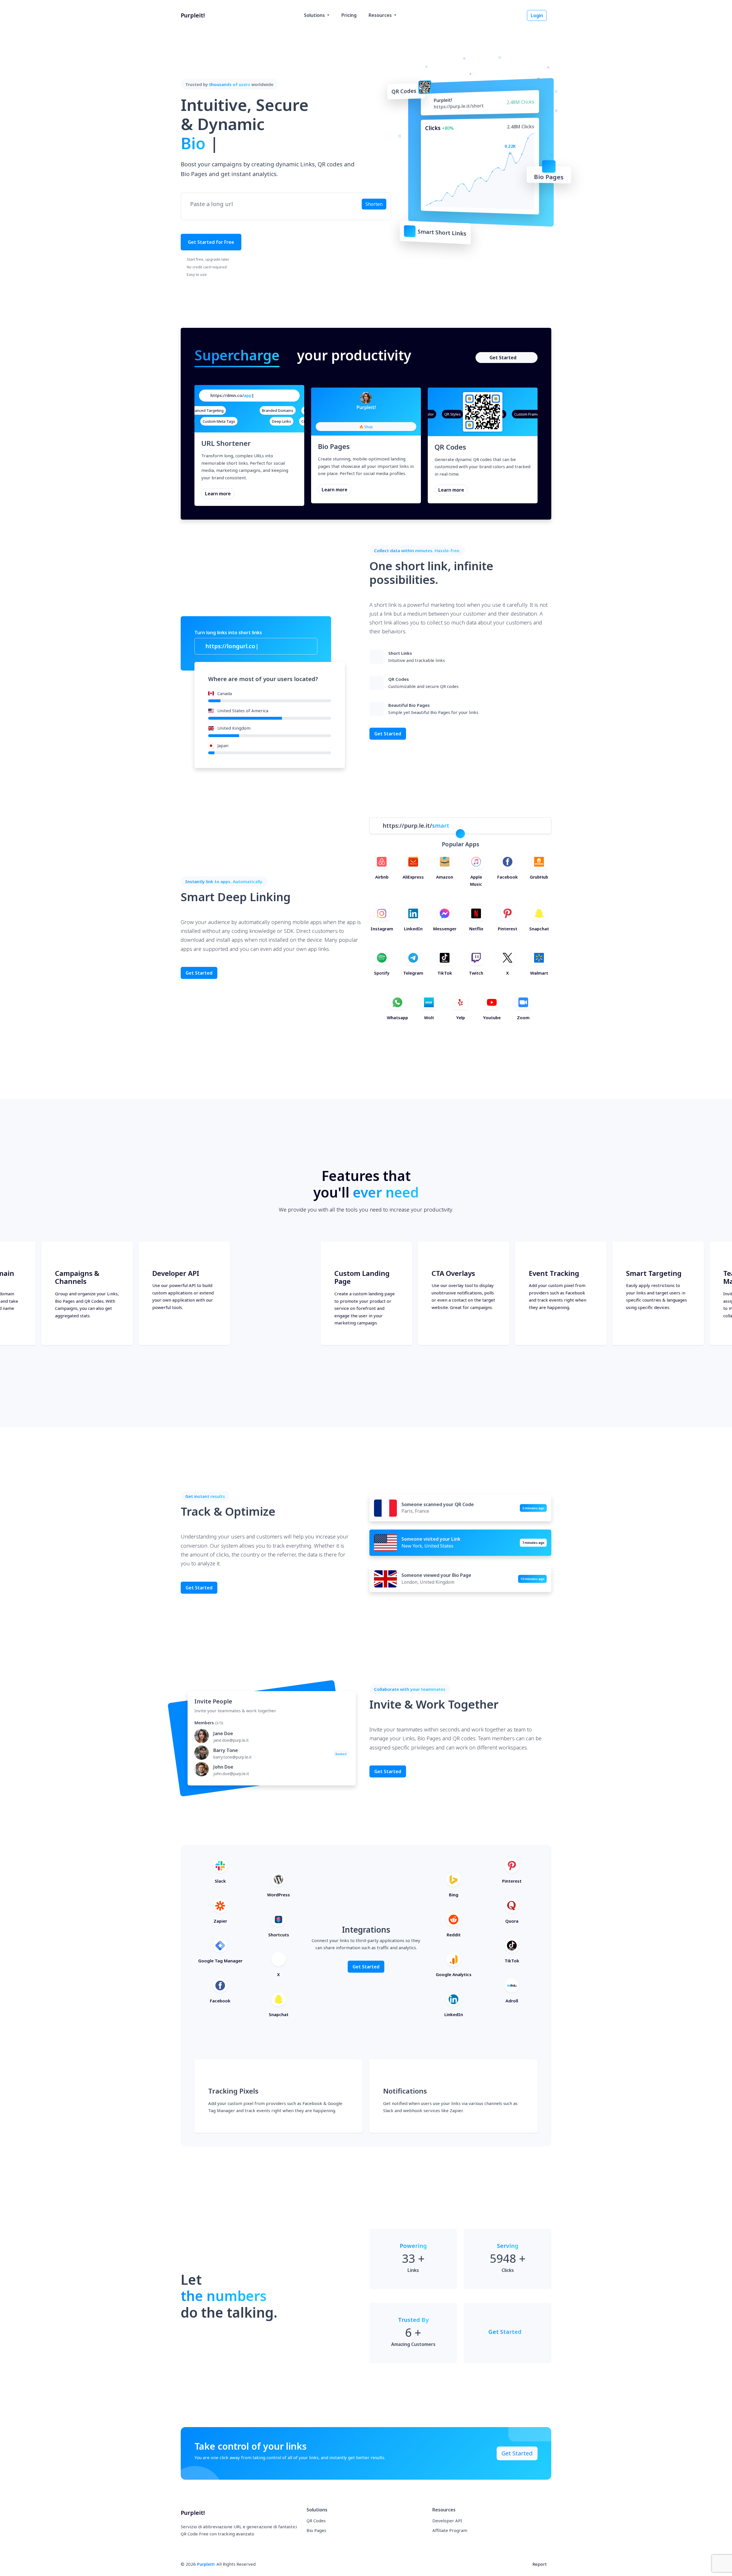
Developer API (447, 2521)
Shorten (374, 204)
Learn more (218, 494)
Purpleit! (206, 2564)
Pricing (349, 15)
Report (540, 2564)
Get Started (503, 358)
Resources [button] (381, 15)
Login (537, 15)
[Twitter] (371, 416)
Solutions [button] (315, 15)
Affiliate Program (450, 2530)
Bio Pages (316, 2530)
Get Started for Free (211, 242)
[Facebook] (361, 416)
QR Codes (316, 2521)
